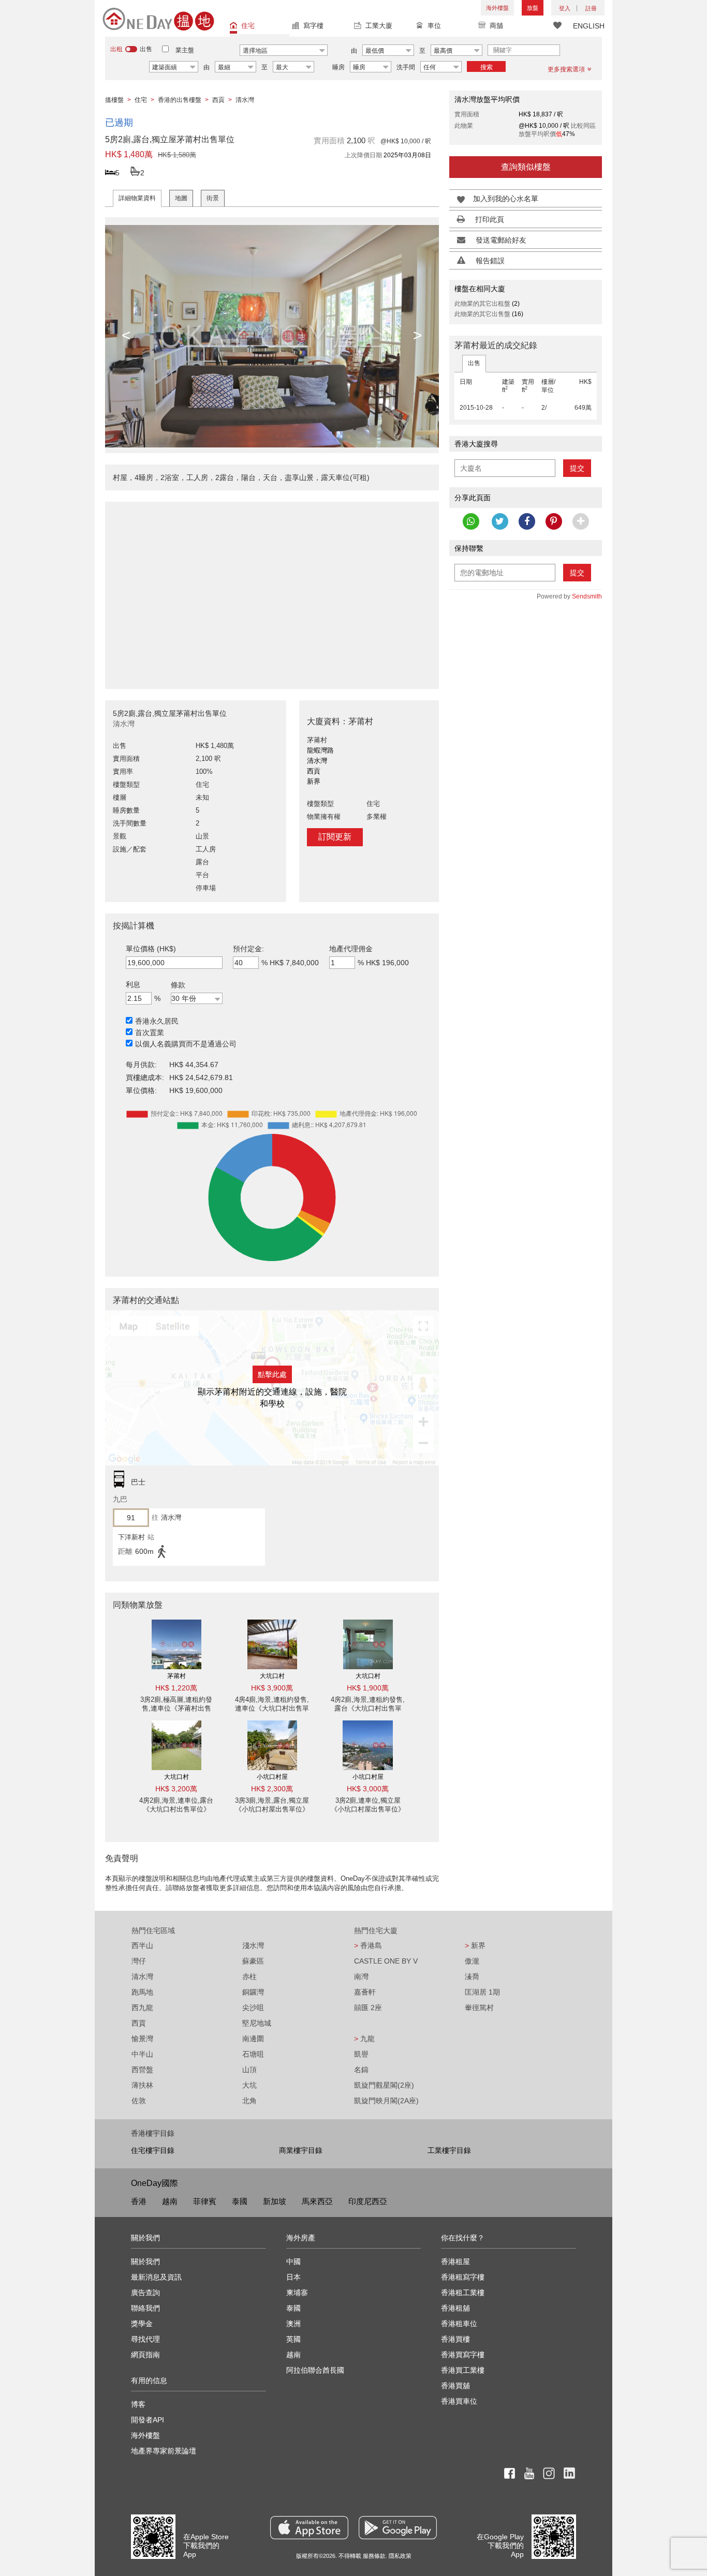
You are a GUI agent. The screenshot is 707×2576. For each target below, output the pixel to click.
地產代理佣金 (351, 949)
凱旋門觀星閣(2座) (384, 2085)
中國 (293, 2262)
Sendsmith (587, 596)
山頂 (249, 2070)
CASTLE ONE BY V (386, 1961)
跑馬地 (142, 1992)
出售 (474, 363)
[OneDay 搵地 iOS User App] (309, 2528)
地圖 (181, 198)
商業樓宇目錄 (301, 2150)
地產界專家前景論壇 (164, 2451)
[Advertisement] (272, 590)
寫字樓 (313, 26)
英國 (293, 2339)
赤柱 (249, 1976)
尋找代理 (145, 2339)
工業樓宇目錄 (449, 2150)
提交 (577, 468)
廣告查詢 (145, 2293)
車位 (434, 26)
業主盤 (185, 50)
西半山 (142, 1945)
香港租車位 (459, 2324)
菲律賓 (205, 2201)
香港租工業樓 (463, 2293)
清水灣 (142, 1976)
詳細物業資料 (137, 198)
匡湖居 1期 (482, 1992)
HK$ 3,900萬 (272, 1688)
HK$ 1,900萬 (368, 1688)
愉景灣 (142, 2039)
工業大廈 (379, 26)
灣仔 (139, 1961)
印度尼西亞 (368, 2201)
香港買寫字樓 (463, 2355)
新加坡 (275, 2201)
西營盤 (142, 2070)
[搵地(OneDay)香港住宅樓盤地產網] (158, 19)
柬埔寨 (297, 2293)
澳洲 (293, 2324)
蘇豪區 (253, 1961)
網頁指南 (145, 2355)
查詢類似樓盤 (526, 167)
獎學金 (142, 2324)
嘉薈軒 (365, 1992)
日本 (293, 2277)
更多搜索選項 (566, 69)
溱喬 (472, 1976)
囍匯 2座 (368, 2008)
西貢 (139, 2023)
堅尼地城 (257, 2023)
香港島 (368, 1945)
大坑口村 (272, 1676)
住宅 (248, 26)
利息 (133, 984)
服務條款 (374, 2556)
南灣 (361, 1976)
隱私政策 (400, 2556)
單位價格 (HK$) (151, 949)
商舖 (496, 26)
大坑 (249, 2085)
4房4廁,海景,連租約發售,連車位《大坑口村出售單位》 (272, 1708)
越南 (170, 2201)
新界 (475, 1945)
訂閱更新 (335, 837)
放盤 (533, 8)
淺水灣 (253, 1945)
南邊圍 (253, 2039)
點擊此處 (272, 1374)
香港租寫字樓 (463, 2277)
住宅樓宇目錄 (153, 2150)
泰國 (240, 2201)
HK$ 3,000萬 (368, 1789)
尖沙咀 (253, 2008)
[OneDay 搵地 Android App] (398, 2528)
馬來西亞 (317, 2201)
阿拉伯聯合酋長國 (315, 2370)
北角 (249, 2101)
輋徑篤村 (479, 2008)
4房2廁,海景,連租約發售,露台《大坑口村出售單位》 (368, 1708)
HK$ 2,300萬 (272, 1789)
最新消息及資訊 (156, 2277)
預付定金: (248, 949)
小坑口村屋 (272, 1777)
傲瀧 (472, 1961)
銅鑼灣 (253, 1992)
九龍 (364, 2039)
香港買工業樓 (463, 2370)
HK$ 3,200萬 (176, 1789)
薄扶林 (142, 2085)
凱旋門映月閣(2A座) (386, 2101)
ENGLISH (589, 26)
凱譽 (361, 2054)
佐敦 (139, 2101)
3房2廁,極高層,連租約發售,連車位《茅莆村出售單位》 (176, 1708)
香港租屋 (455, 2262)
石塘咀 (253, 2054)
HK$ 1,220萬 (176, 1688)
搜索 (487, 67)
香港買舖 (455, 2386)
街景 (213, 198)
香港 (139, 2201)
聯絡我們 (145, 2308)
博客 (138, 2404)
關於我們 (145, 2262)
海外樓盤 (497, 8)
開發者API (148, 2420)
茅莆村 (176, 1676)
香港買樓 (455, 2339)
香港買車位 (459, 2401)
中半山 (142, 2054)
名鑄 (361, 2070)
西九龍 (142, 2008)
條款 (178, 985)
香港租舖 (455, 2308)
